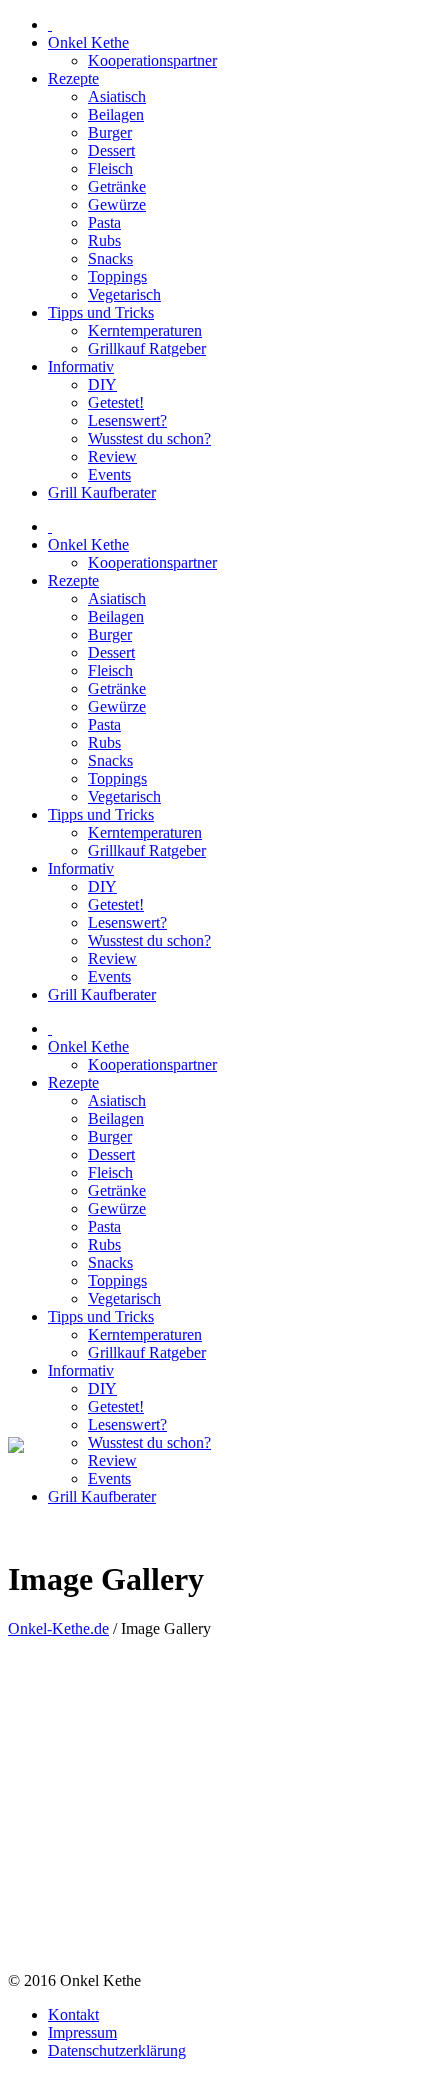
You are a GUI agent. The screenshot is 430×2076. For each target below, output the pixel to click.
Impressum (82, 2032)
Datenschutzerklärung (117, 2050)
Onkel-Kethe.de (58, 1628)
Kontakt (73, 2014)
